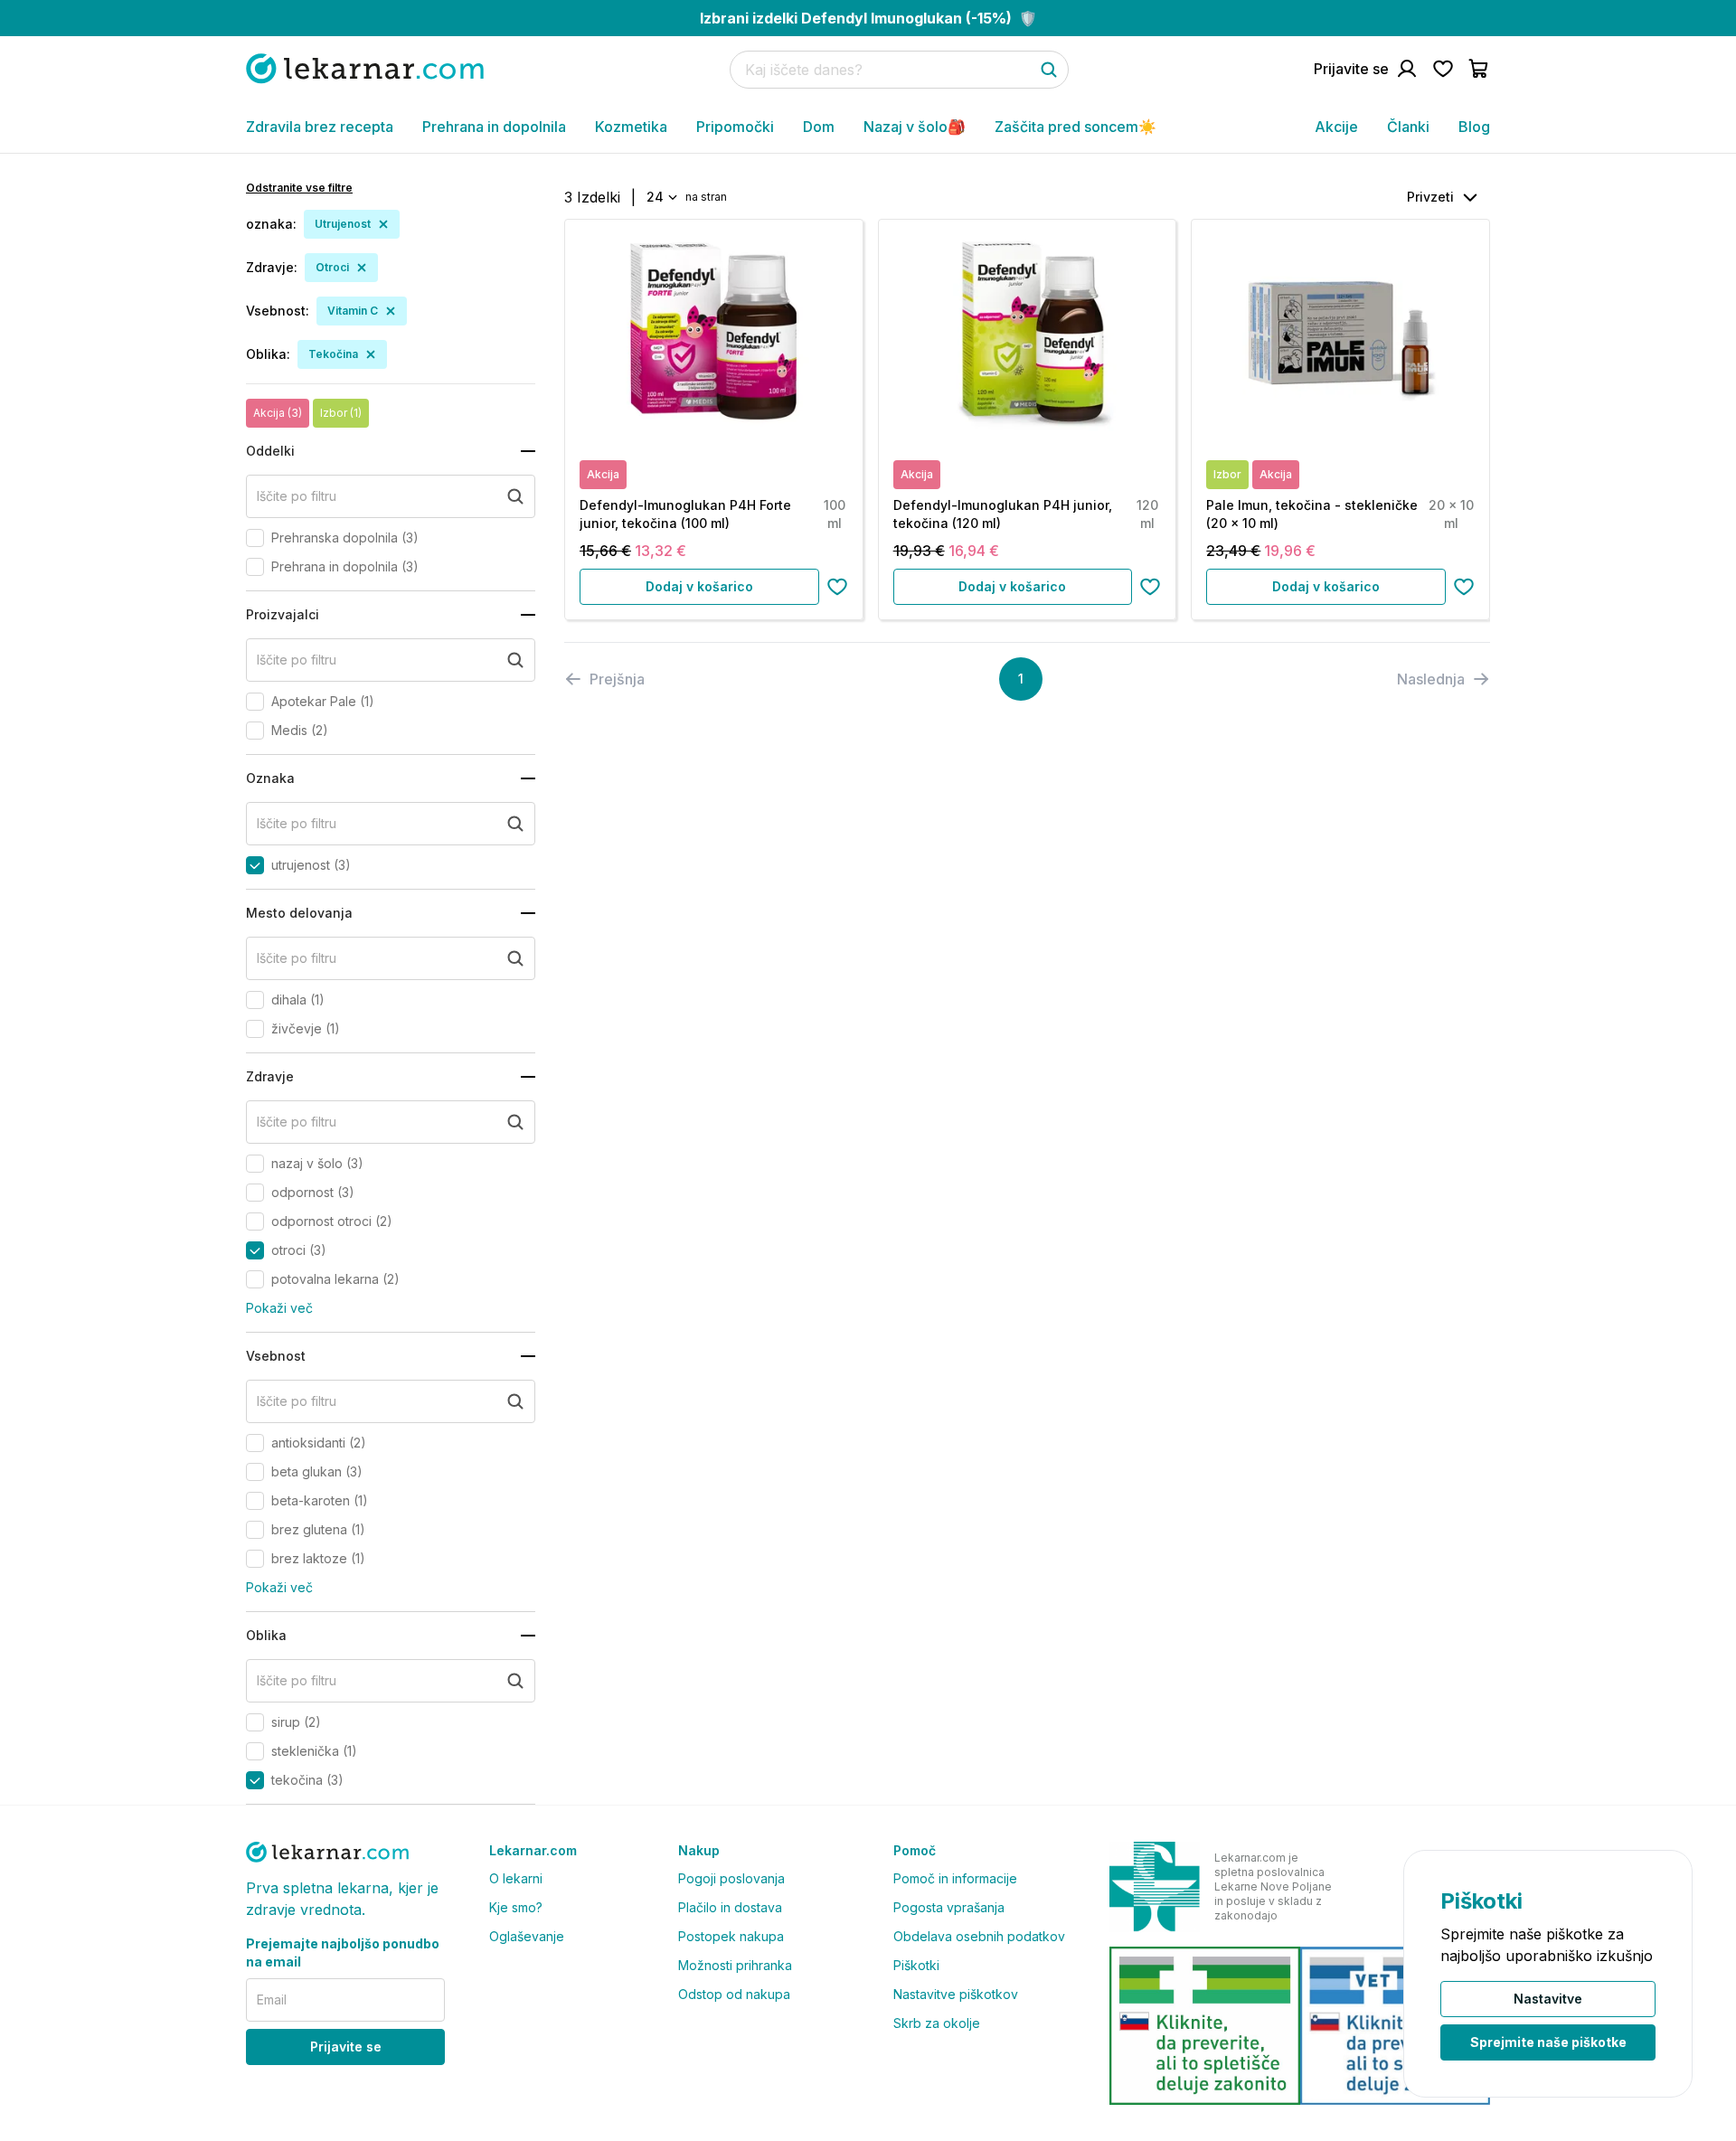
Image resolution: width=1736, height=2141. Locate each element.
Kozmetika (631, 127)
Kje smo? (516, 1907)
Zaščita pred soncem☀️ (1076, 127)
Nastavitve (1548, 1999)
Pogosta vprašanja (949, 1907)
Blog (1474, 127)
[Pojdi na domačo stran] (365, 68)
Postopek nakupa (731, 1936)
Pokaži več (279, 1308)
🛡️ (868, 18)
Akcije (1336, 127)
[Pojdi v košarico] (1479, 69)
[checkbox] (255, 538)
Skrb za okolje (937, 2023)
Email (272, 2000)
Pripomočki (735, 127)
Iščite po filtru (297, 496)
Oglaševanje (527, 1936)
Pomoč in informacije (955, 1878)
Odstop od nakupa (734, 1994)
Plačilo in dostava (730, 1907)
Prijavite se (346, 2047)
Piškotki (916, 1965)
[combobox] (660, 197)
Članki (1408, 127)
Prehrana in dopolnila (494, 127)
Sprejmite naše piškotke (1548, 2042)
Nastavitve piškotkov (956, 1994)
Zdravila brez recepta (320, 127)
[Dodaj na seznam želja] (837, 587)
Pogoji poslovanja (731, 1878)
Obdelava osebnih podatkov (979, 1936)
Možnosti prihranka (735, 1965)
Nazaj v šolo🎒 (915, 127)
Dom (819, 127)
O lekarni (516, 1878)
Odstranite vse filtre (299, 188)
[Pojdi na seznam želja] (1443, 69)
